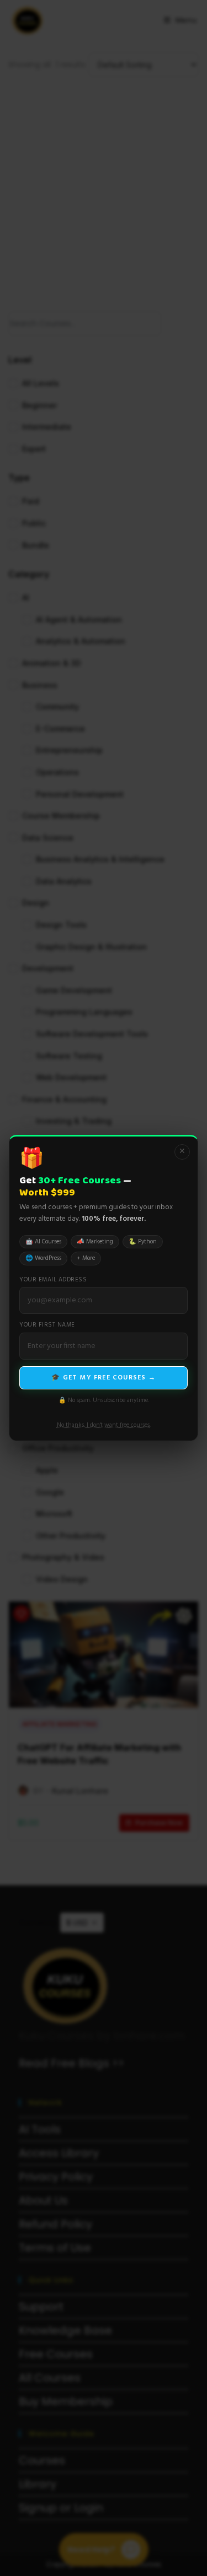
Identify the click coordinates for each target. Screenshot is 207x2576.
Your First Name (47, 1325)
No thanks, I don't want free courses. (104, 1425)
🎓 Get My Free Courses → (104, 1378)
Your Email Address (53, 1280)
